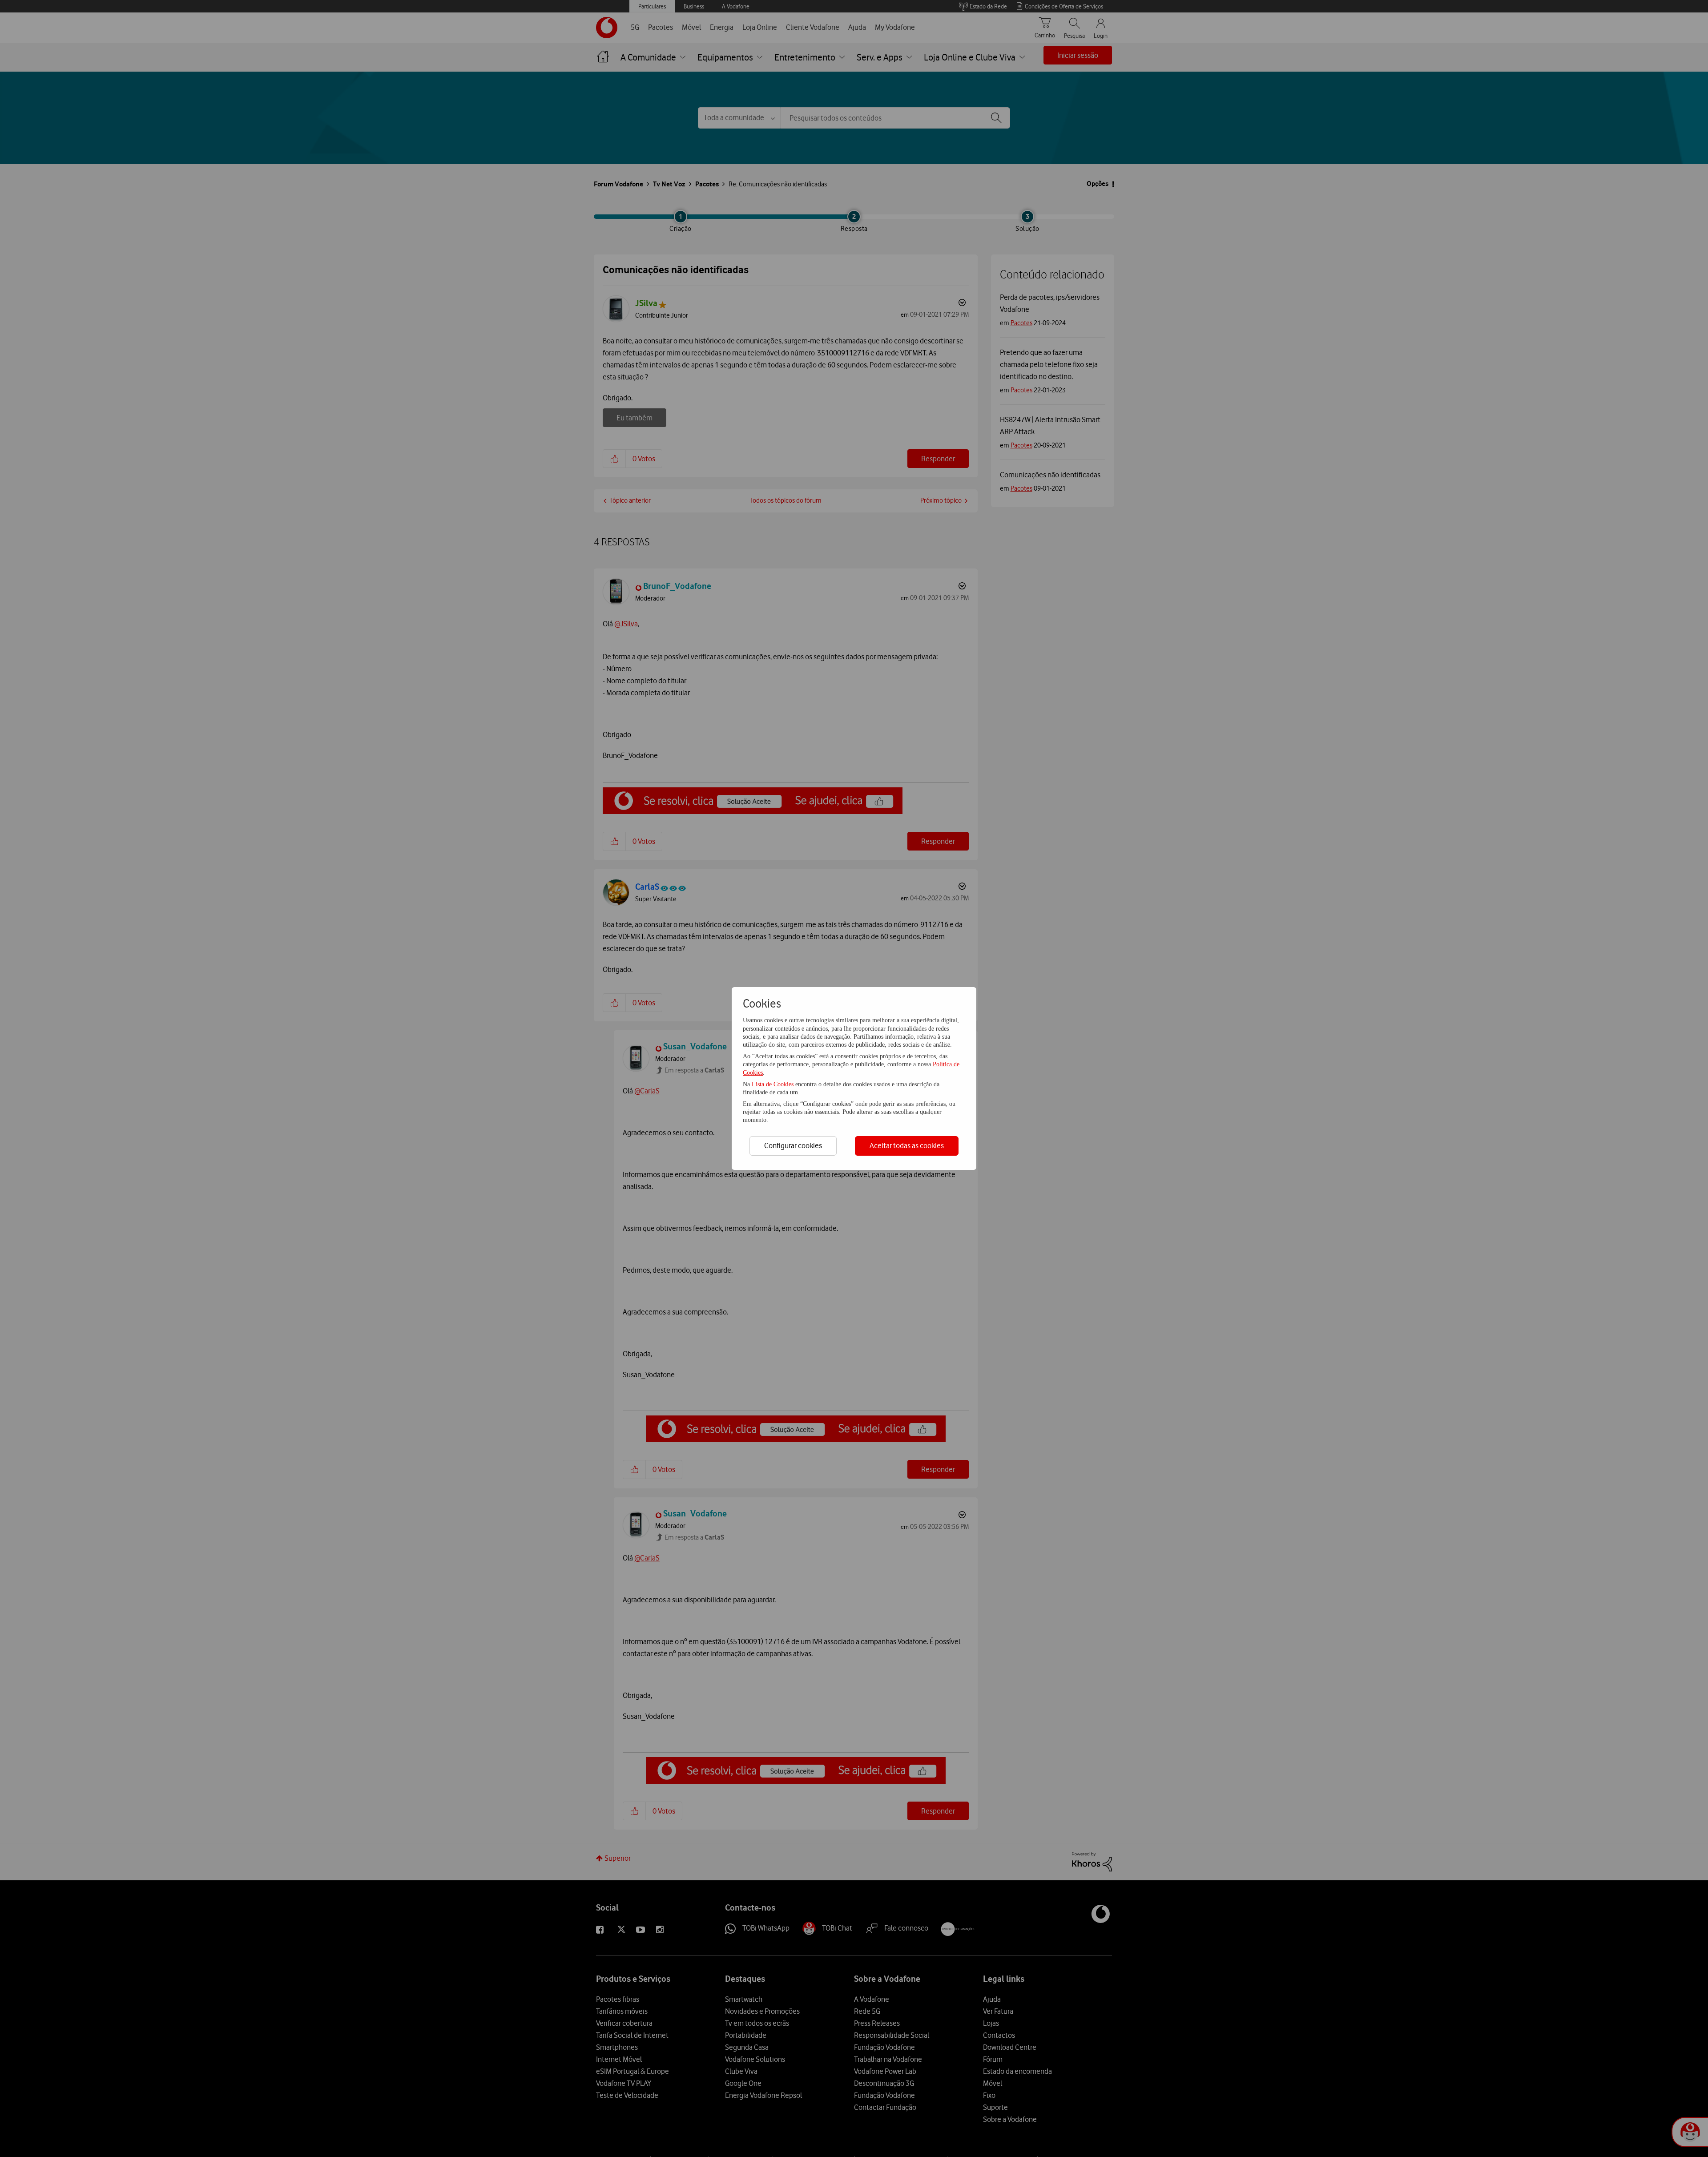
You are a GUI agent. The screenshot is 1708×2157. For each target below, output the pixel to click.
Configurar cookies (793, 1145)
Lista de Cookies (773, 1084)
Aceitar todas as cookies (907, 1145)
